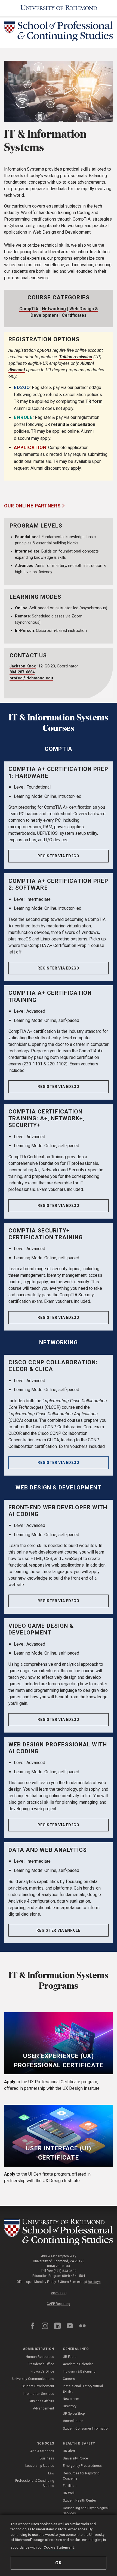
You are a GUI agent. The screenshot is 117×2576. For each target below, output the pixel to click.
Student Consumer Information (86, 2428)
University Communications (33, 2379)
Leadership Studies (40, 2466)
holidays (94, 2282)
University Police (75, 2458)
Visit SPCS (59, 2293)
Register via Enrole (58, 1930)
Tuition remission (76, 357)
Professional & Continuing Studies (35, 2483)
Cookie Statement (59, 2547)
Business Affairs (41, 2401)
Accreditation (73, 2421)
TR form (94, 401)
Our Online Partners (33, 506)
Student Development (38, 2386)
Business (47, 2458)
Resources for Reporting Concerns (81, 2476)
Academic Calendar (78, 2364)
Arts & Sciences (42, 2451)
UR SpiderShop (74, 2414)
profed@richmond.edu (31, 678)
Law (51, 2473)
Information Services (39, 2394)
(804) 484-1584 (73, 2276)
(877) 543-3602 (65, 2271)
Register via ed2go (59, 856)
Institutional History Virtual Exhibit (83, 2389)
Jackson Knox (23, 666)
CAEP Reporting (59, 2304)
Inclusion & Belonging (79, 2371)
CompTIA (29, 309)
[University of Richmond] (59, 8)
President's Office (41, 2364)
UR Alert (69, 2451)
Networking (54, 309)
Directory (70, 2406)
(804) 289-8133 (59, 2266)
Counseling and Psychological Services (86, 2511)
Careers (69, 2379)
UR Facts (70, 2357)
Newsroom (71, 2399)
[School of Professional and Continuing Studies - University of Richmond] (59, 2232)
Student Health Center (79, 2500)
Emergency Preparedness (82, 2466)
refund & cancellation (73, 424)
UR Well (69, 2493)
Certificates (74, 315)
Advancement (44, 2408)
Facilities (70, 2486)
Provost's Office (42, 2371)
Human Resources (40, 2357)
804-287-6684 (22, 672)
